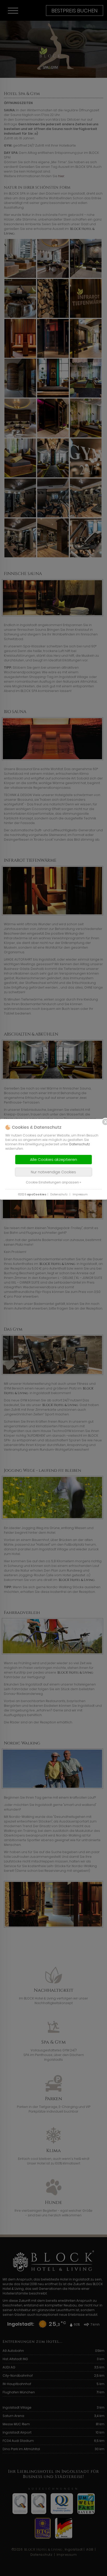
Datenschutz (80, 1144)
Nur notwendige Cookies (53, 1172)
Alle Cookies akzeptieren (53, 1159)
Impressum (80, 1194)
